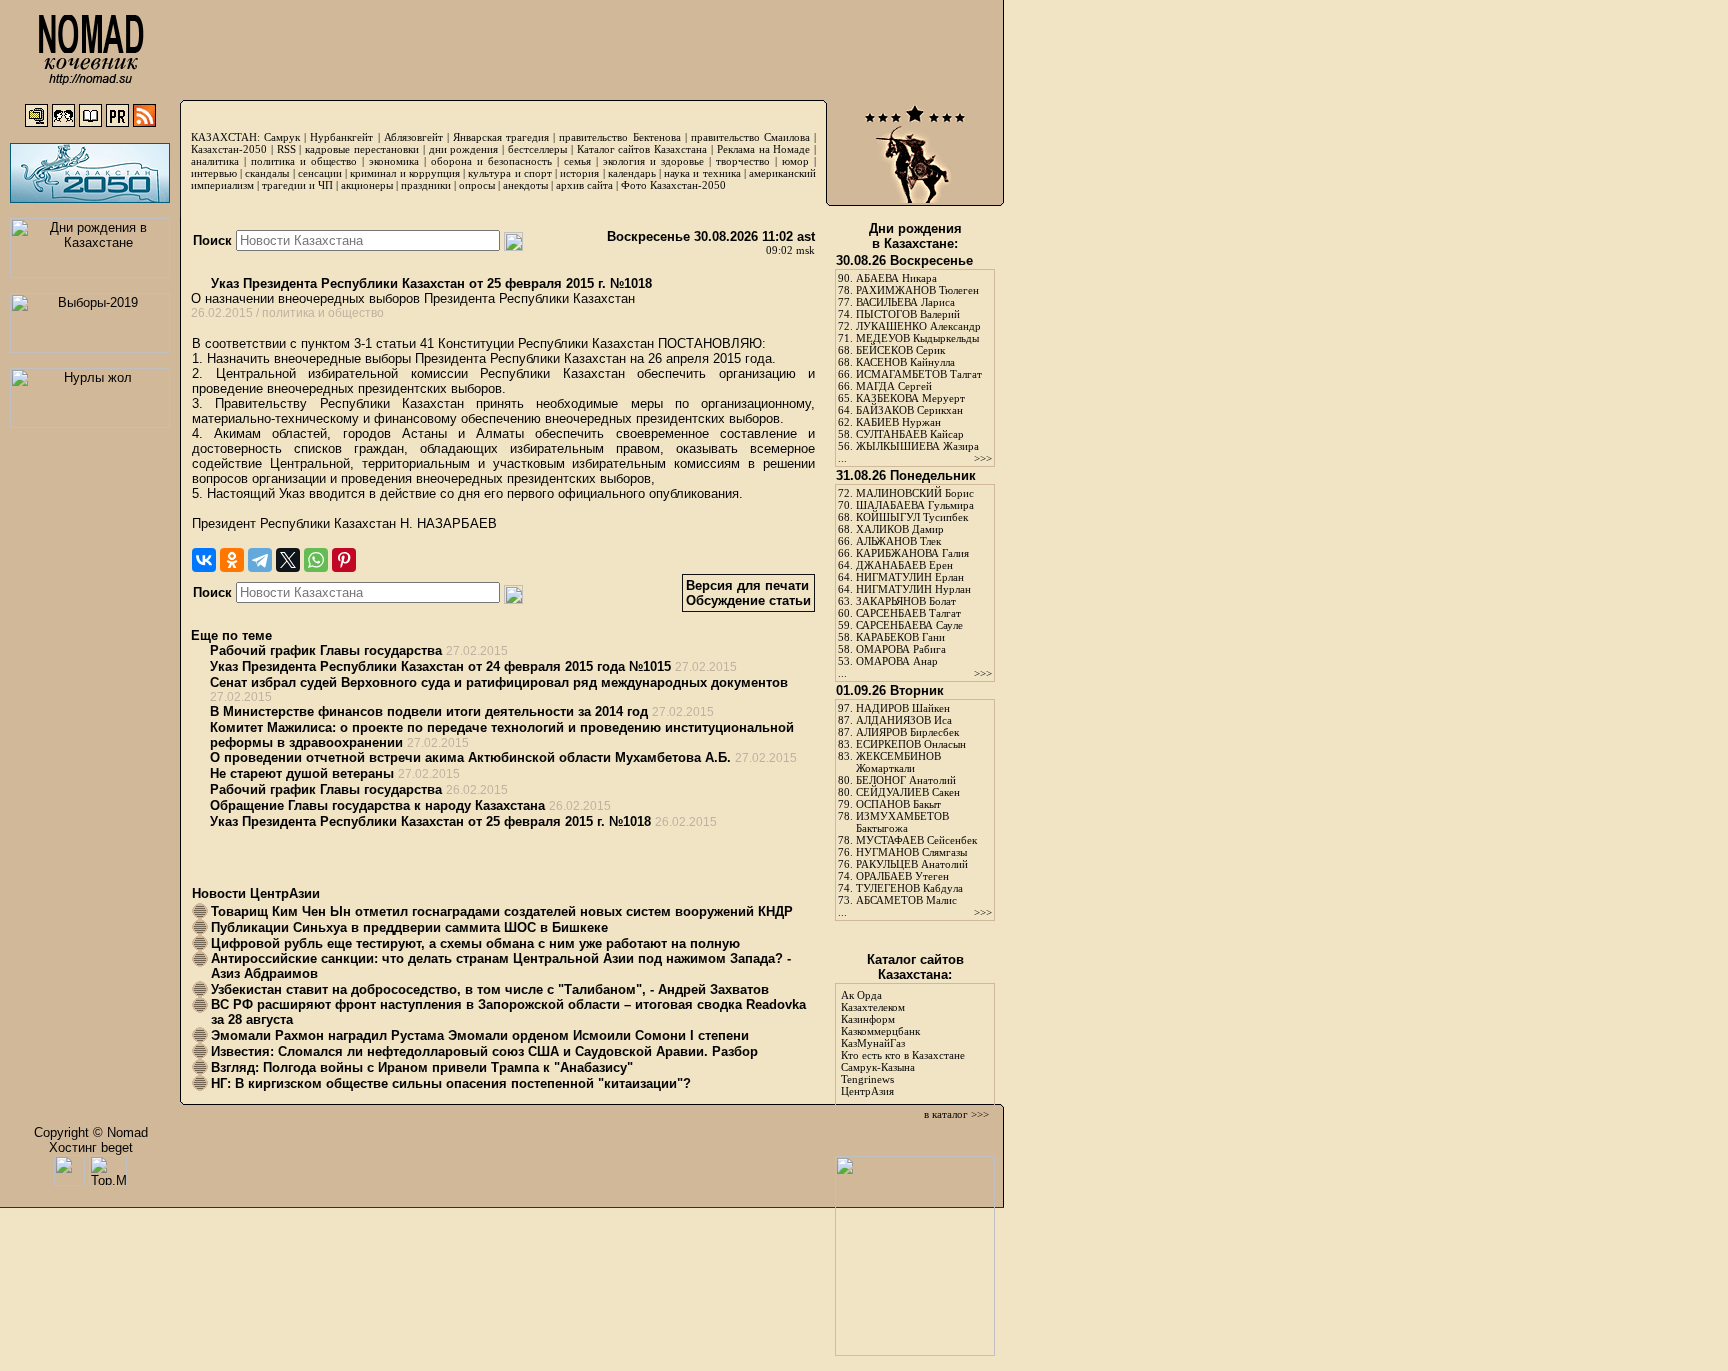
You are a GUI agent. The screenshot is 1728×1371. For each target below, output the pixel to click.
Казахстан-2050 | (234, 149)
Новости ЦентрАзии (256, 893)
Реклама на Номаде (764, 149)
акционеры (367, 185)
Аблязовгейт (413, 137)
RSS (286, 149)
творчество (743, 161)
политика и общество (304, 161)
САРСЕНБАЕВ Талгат (908, 613)
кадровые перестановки (362, 149)
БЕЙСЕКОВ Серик (900, 350)
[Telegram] (260, 560)
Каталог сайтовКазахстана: (915, 967)
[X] (288, 560)
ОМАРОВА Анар (897, 661)
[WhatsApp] (316, 560)
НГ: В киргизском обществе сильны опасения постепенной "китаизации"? (451, 1083)
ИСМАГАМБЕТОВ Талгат (919, 374)
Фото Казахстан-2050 (673, 185)
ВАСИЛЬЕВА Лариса (905, 302)
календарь (632, 173)
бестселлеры (537, 149)
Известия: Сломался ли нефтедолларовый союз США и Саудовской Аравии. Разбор (484, 1051)
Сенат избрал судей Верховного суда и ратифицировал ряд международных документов (499, 682)
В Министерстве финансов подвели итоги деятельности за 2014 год (429, 711)
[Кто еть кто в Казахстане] (915, 1351)
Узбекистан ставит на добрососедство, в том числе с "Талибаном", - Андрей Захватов (490, 989)
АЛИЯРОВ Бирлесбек (907, 732)
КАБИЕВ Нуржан (898, 422)
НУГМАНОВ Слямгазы (911, 852)
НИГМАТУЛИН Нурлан (913, 589)
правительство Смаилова (750, 137)
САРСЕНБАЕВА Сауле (909, 625)
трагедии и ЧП (297, 185)
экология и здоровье (653, 161)
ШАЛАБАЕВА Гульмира (915, 505)
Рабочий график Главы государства (326, 650)
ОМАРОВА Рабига (901, 649)
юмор (795, 161)
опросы (477, 185)
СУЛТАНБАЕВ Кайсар (910, 434)
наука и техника (702, 173)
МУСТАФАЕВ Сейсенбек (916, 840)
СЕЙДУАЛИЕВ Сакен (908, 792)
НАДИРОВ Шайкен (903, 708)
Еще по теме (231, 635)
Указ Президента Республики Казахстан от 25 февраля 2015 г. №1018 (429, 283)
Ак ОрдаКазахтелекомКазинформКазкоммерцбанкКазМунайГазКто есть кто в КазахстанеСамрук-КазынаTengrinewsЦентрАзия (903, 1043)
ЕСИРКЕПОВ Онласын (911, 744)
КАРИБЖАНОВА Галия (912, 553)
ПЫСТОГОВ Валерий (908, 314)
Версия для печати (747, 585)
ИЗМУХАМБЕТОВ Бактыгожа (902, 822)
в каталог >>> (956, 1114)
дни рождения (464, 149)
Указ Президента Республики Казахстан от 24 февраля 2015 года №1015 (440, 666)
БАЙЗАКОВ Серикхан (909, 410)
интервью (214, 173)
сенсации (320, 173)
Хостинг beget (91, 1147)
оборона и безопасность (491, 161)
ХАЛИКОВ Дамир (900, 529)
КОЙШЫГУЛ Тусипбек (912, 517)
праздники (426, 185)
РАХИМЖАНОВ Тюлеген (917, 290)
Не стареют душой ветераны (302, 773)
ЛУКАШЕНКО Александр (918, 326)
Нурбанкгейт (341, 137)
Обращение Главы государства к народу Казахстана (377, 805)
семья (577, 161)
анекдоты (525, 185)
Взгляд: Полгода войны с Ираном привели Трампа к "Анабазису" (422, 1067)
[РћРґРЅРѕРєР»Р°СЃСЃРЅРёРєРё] (232, 560)
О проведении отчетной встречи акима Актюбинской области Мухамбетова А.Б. (470, 757)
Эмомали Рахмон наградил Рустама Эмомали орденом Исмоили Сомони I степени (480, 1035)
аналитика (215, 161)
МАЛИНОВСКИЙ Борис (915, 493)
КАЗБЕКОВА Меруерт (910, 398)
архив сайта (584, 185)
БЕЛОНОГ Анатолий (906, 780)
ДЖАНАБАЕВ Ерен (904, 565)
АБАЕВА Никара (896, 278)
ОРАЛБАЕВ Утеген (902, 876)
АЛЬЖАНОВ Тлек (898, 541)
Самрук (282, 137)
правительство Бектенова (619, 137)
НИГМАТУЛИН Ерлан (910, 577)
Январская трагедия (501, 137)
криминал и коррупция (404, 173)
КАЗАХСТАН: (225, 137)
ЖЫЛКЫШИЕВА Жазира (917, 446)
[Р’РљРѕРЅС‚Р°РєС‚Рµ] (204, 560)
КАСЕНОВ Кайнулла (905, 362)
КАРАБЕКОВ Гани (900, 637)
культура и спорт (509, 173)
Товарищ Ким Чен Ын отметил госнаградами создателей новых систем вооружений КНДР (502, 911)
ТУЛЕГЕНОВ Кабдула (909, 888)
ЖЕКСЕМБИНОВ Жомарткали (898, 762)
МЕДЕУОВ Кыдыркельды (917, 338)
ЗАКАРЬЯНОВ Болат (906, 601)
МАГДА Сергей (894, 386)
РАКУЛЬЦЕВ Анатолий (912, 864)
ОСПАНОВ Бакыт (898, 804)
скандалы (267, 173)
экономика (394, 161)
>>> (983, 458)
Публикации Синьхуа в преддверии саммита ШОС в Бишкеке (409, 927)
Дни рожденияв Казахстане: (915, 236)
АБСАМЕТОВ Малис (906, 900)
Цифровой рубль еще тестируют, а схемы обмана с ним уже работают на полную (475, 943)
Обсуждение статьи (748, 600)
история (579, 173)
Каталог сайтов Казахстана (642, 149)
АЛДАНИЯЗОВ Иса (904, 720)
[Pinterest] (344, 560)
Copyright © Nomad (91, 1132)
